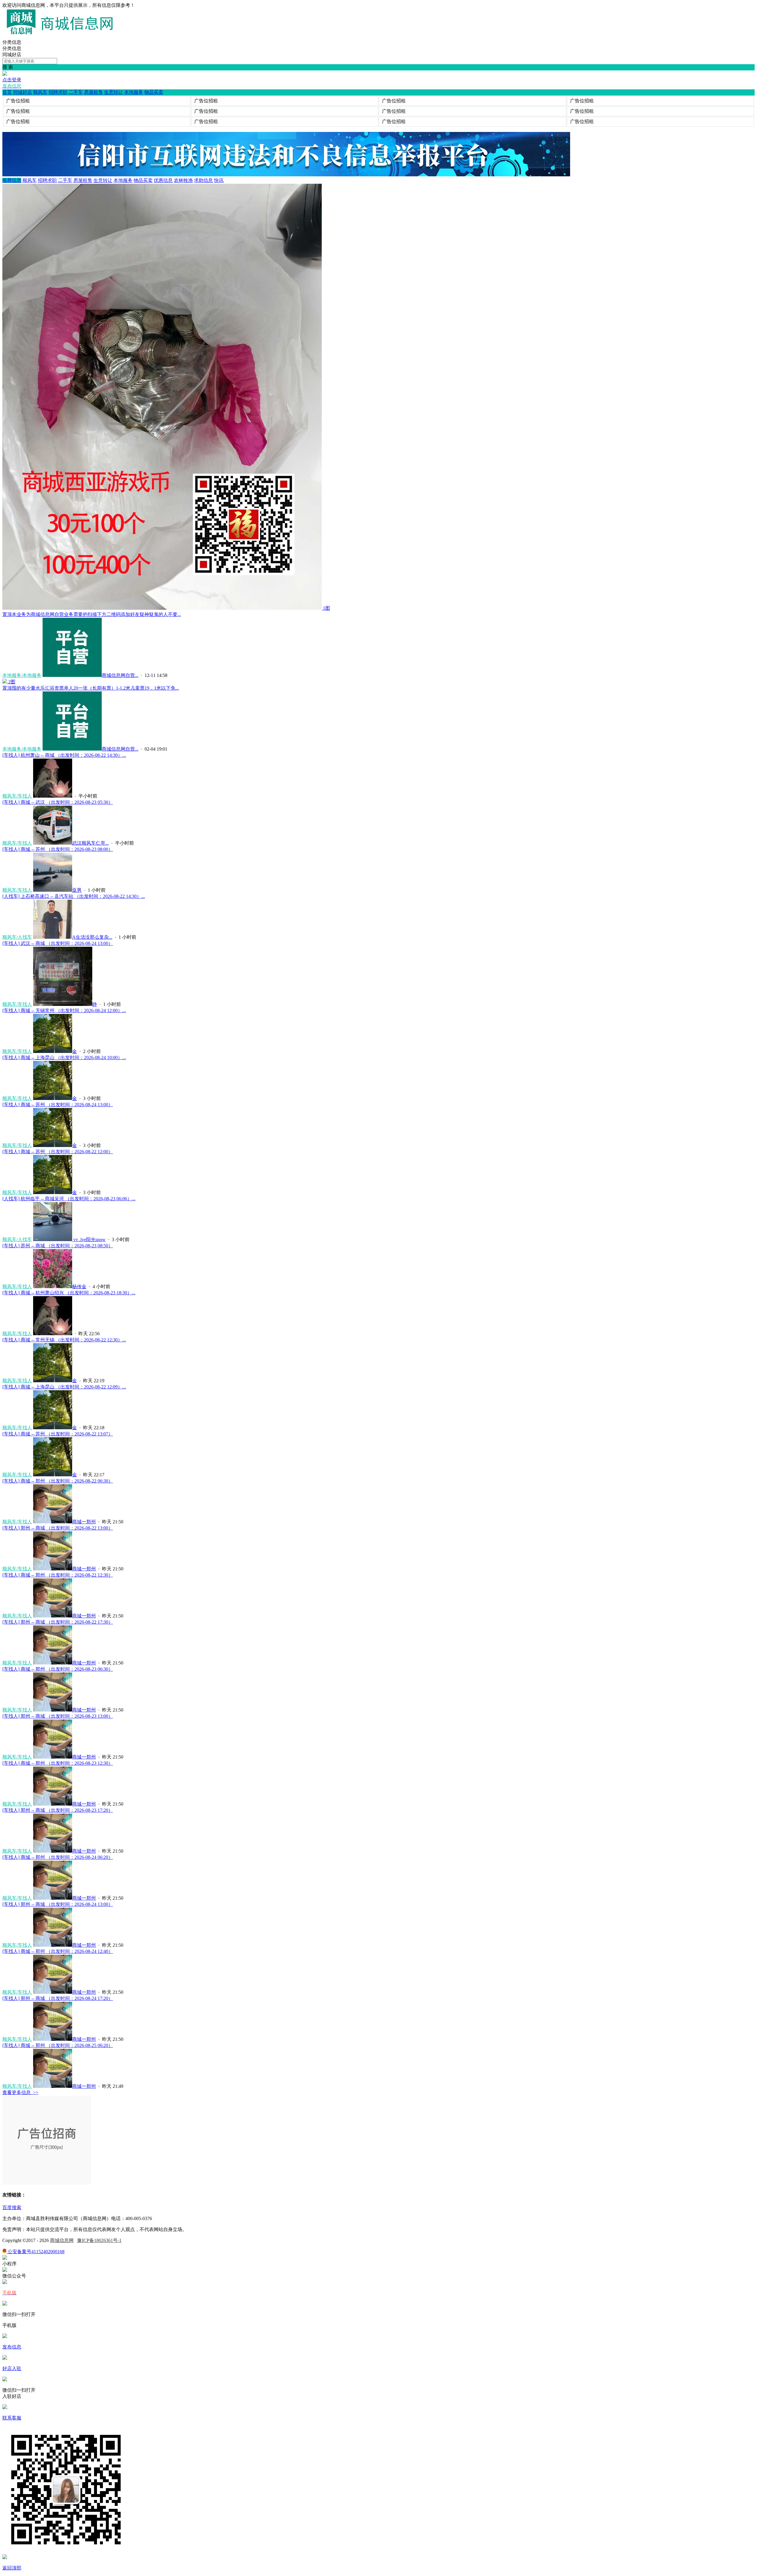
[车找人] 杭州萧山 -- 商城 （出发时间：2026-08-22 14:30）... (64, 755)
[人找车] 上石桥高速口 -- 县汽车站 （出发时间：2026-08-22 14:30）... (74, 896)
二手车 (76, 92)
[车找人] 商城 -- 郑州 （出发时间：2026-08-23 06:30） (58, 1669)
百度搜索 (12, 2208)
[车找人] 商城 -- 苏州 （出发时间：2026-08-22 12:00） (58, 1152)
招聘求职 (58, 92)
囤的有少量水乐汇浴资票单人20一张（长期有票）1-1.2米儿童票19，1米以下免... (91, 688)
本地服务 (134, 92)
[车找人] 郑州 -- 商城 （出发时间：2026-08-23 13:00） (58, 1716)
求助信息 (203, 180)
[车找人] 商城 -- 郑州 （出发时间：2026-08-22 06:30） (58, 1481)
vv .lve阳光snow (89, 1239)
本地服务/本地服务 (22, 675)
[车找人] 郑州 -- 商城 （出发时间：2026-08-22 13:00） (58, 1528)
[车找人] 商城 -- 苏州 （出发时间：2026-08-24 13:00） (58, 1105)
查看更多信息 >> (20, 2092)
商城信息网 (62, 2240)
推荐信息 (12, 180)
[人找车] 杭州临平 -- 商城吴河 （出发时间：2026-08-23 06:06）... (69, 1199)
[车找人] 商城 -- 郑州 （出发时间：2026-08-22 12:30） (58, 1575)
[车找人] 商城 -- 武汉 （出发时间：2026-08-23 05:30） (58, 802)
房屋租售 (93, 92)
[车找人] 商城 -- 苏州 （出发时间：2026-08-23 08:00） (58, 849)
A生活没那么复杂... (92, 937)
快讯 (219, 180)
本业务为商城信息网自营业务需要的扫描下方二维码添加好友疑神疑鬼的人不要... (92, 614)
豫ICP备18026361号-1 (99, 2240)
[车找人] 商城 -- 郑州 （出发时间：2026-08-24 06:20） (58, 1857)
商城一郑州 (84, 1522)
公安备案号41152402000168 (35, 2252)
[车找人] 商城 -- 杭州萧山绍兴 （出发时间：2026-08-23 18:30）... (69, 1293)
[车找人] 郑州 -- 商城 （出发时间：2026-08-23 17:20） (58, 1810)
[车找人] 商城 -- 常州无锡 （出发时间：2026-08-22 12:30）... (64, 1340)
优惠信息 (163, 180)
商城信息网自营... (120, 675)
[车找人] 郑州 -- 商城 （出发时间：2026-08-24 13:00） (58, 1904)
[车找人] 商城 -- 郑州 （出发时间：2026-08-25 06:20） (58, 2045)
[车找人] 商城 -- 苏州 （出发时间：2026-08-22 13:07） (58, 1434)
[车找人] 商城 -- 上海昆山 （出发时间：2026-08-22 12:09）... (64, 1387)
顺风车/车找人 (17, 796)
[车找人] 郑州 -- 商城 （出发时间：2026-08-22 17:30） (58, 1622)
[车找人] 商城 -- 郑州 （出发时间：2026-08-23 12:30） (58, 1763)
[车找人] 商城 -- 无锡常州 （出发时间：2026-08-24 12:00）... (64, 1010)
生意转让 (114, 92)
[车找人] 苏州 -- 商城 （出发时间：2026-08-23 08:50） (58, 1246)
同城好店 (22, 92)
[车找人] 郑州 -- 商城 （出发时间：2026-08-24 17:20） (58, 1998)
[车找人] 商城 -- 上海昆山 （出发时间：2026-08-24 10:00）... (64, 1058)
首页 (7, 92)
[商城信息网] (62, 37)
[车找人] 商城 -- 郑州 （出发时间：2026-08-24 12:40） (58, 1951)
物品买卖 (154, 92)
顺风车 (40, 92)
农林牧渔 (183, 180)
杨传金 (79, 1287)
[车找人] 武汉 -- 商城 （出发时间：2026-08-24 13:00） (58, 943)
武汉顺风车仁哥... (90, 843)
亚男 (77, 890)
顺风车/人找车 (17, 937)
